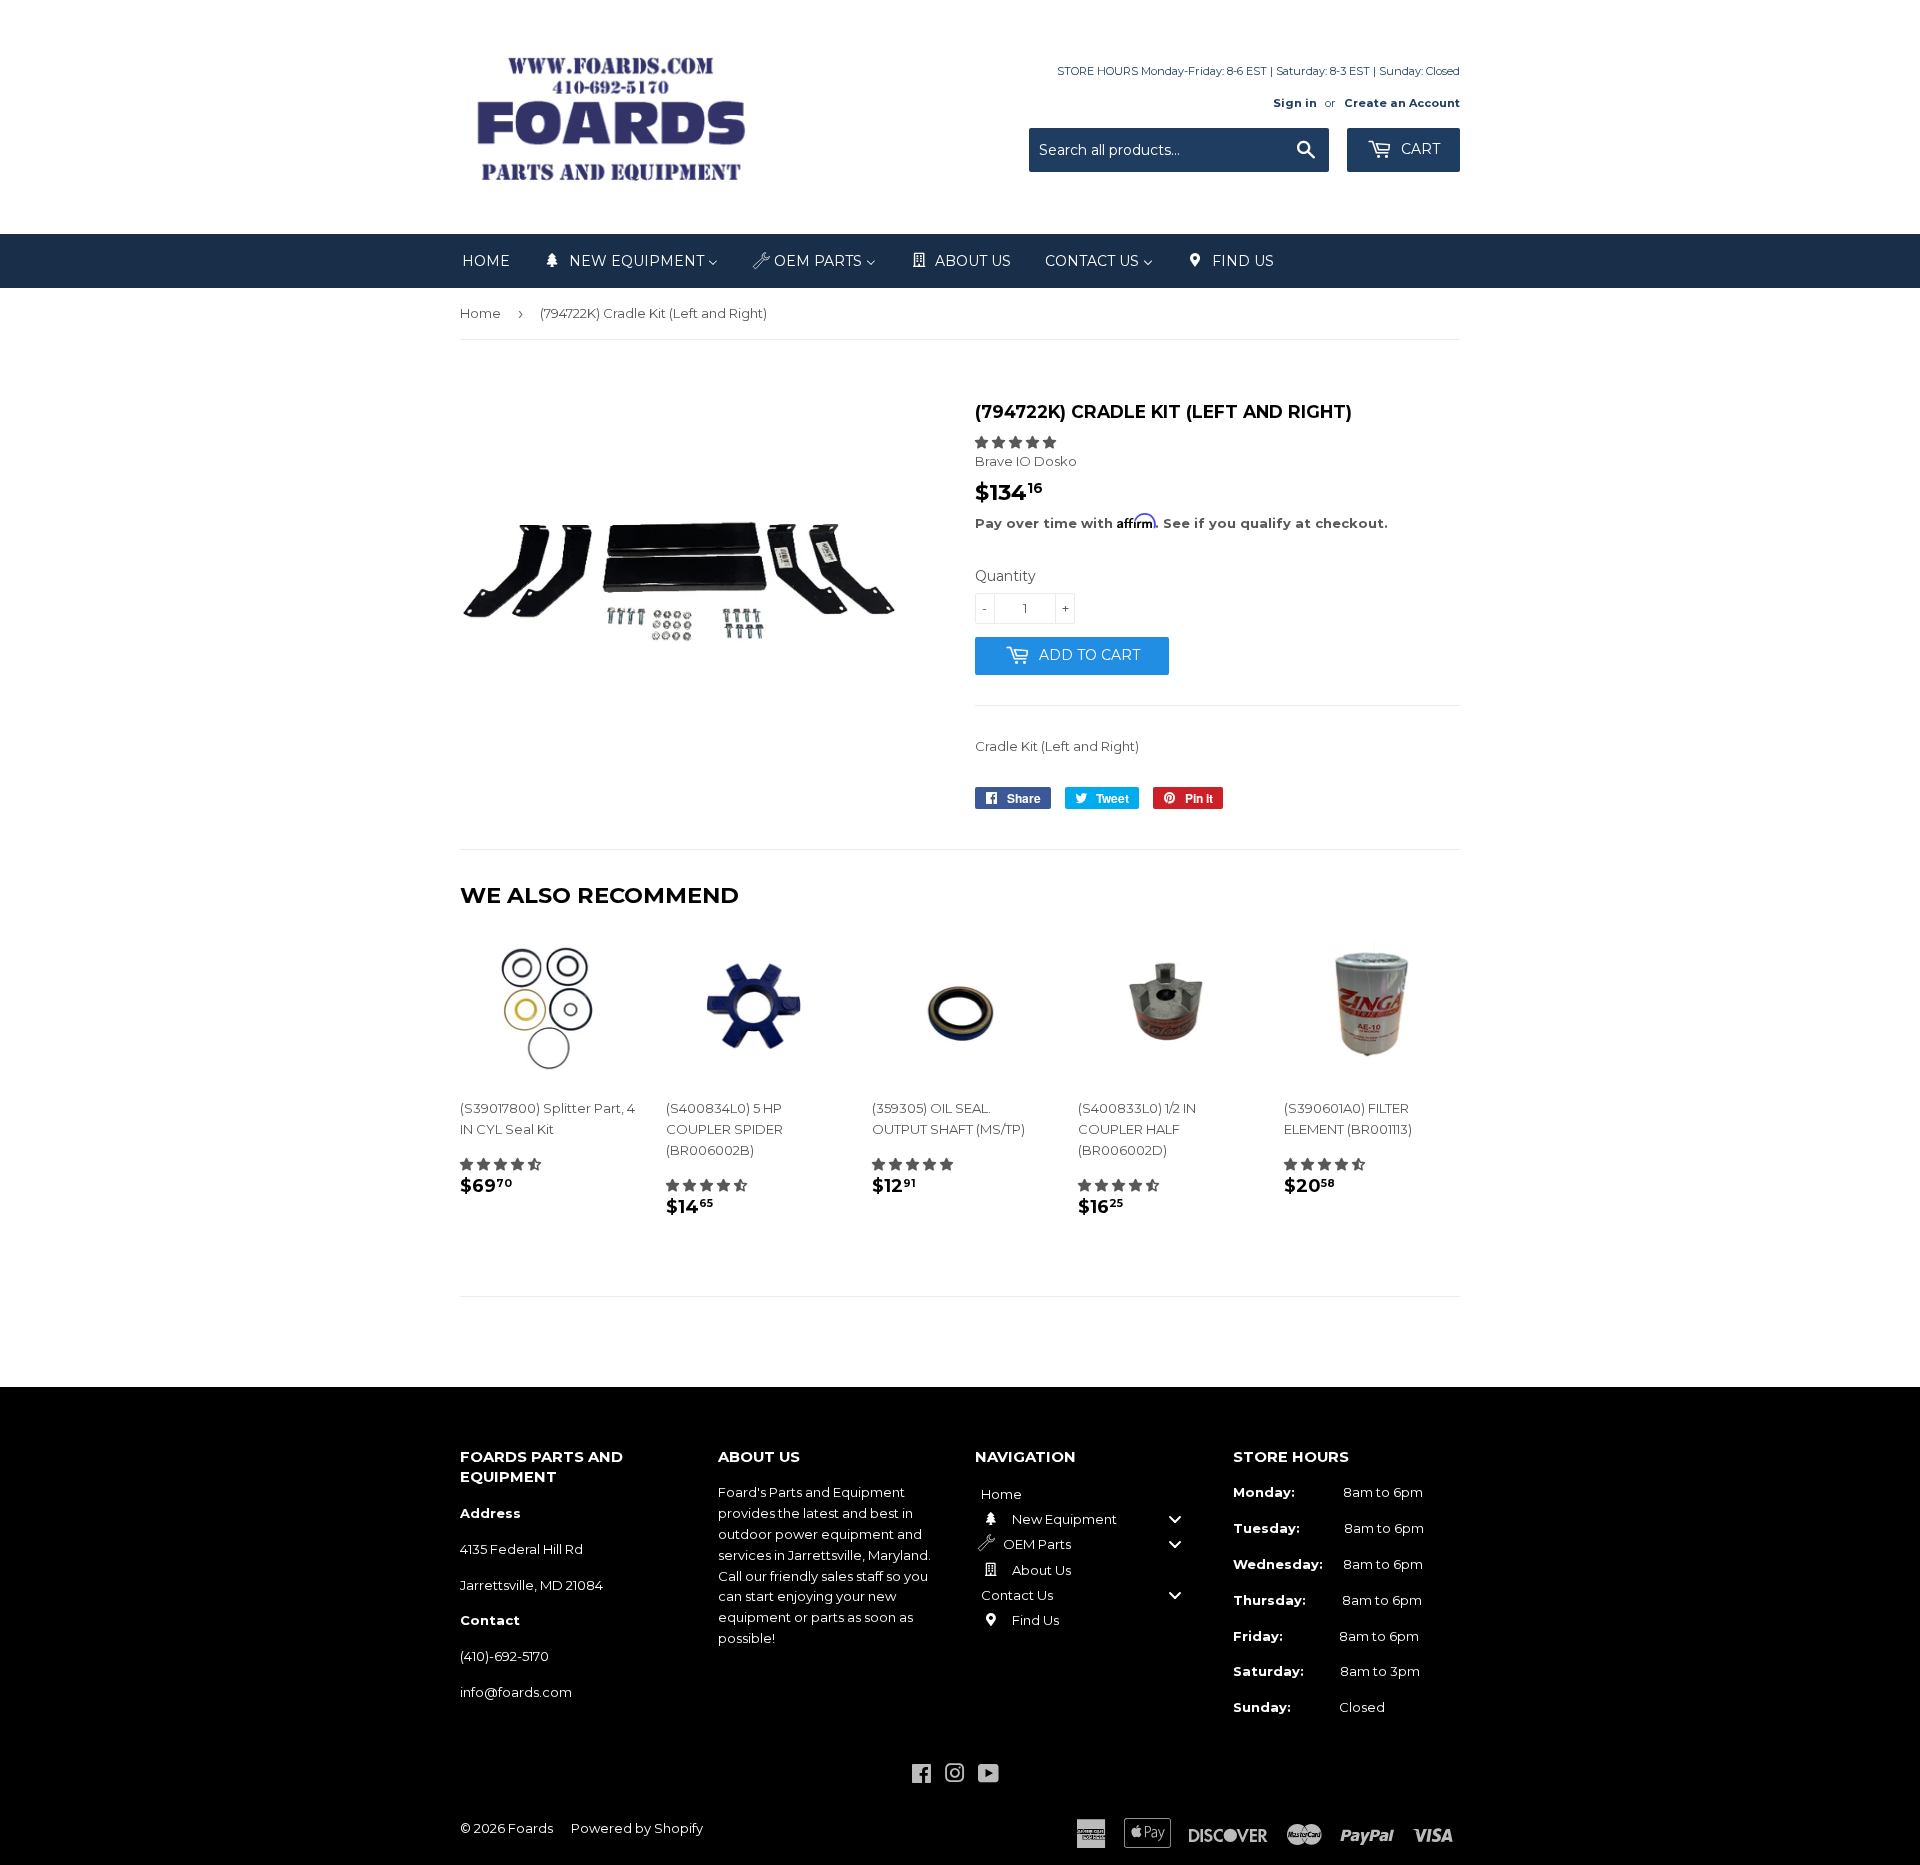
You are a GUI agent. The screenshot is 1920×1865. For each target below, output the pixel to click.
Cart (1418, 149)
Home (480, 313)
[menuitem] (486, 261)
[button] (1015, 442)
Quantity (1005, 576)
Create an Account (1402, 103)
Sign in (1295, 103)
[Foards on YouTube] (988, 1776)
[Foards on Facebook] (921, 1776)
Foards (530, 1828)
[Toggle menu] (1175, 1518)
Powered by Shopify (637, 1828)
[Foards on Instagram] (955, 1776)
